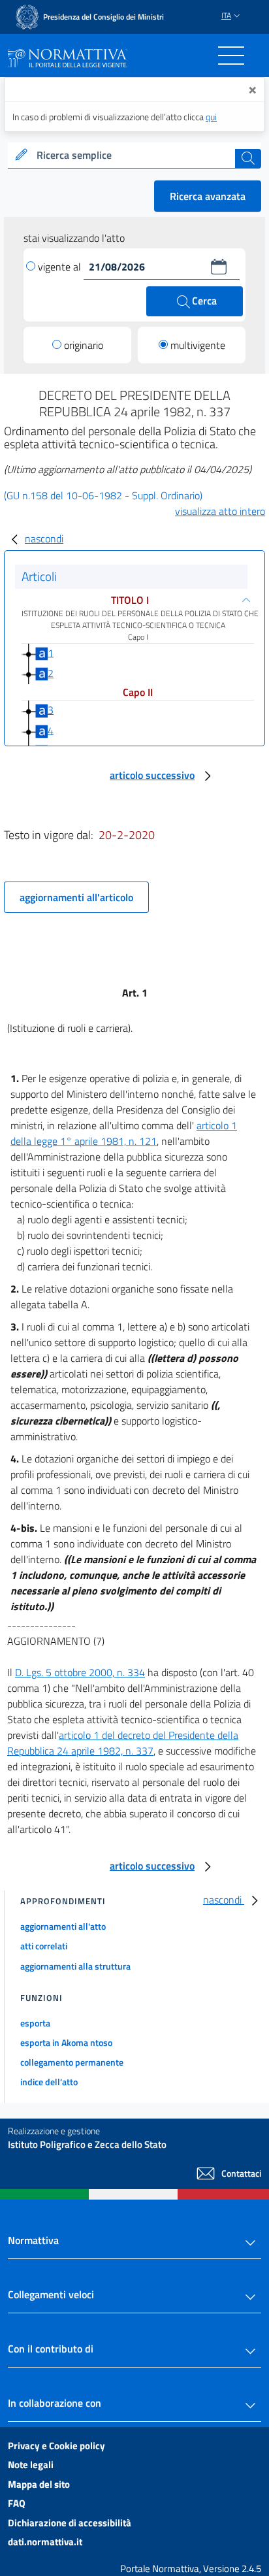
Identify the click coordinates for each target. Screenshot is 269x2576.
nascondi (44, 538)
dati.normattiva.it (45, 2542)
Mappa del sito (39, 2484)
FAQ (17, 2503)
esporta (35, 2023)
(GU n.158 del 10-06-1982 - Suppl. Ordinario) (103, 495)
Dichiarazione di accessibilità (70, 2523)
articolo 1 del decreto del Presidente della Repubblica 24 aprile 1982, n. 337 (123, 1743)
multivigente (198, 345)
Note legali (31, 2465)
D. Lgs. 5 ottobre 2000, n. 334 (80, 1672)
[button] (219, 267)
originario (84, 345)
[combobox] (134, 156)
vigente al (61, 267)
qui (211, 117)
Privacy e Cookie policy (56, 2446)
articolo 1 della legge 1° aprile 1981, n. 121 (124, 1133)
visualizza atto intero (220, 511)
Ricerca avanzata (208, 196)
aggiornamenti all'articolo (76, 897)
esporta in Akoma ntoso (66, 2042)
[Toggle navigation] (231, 56)
